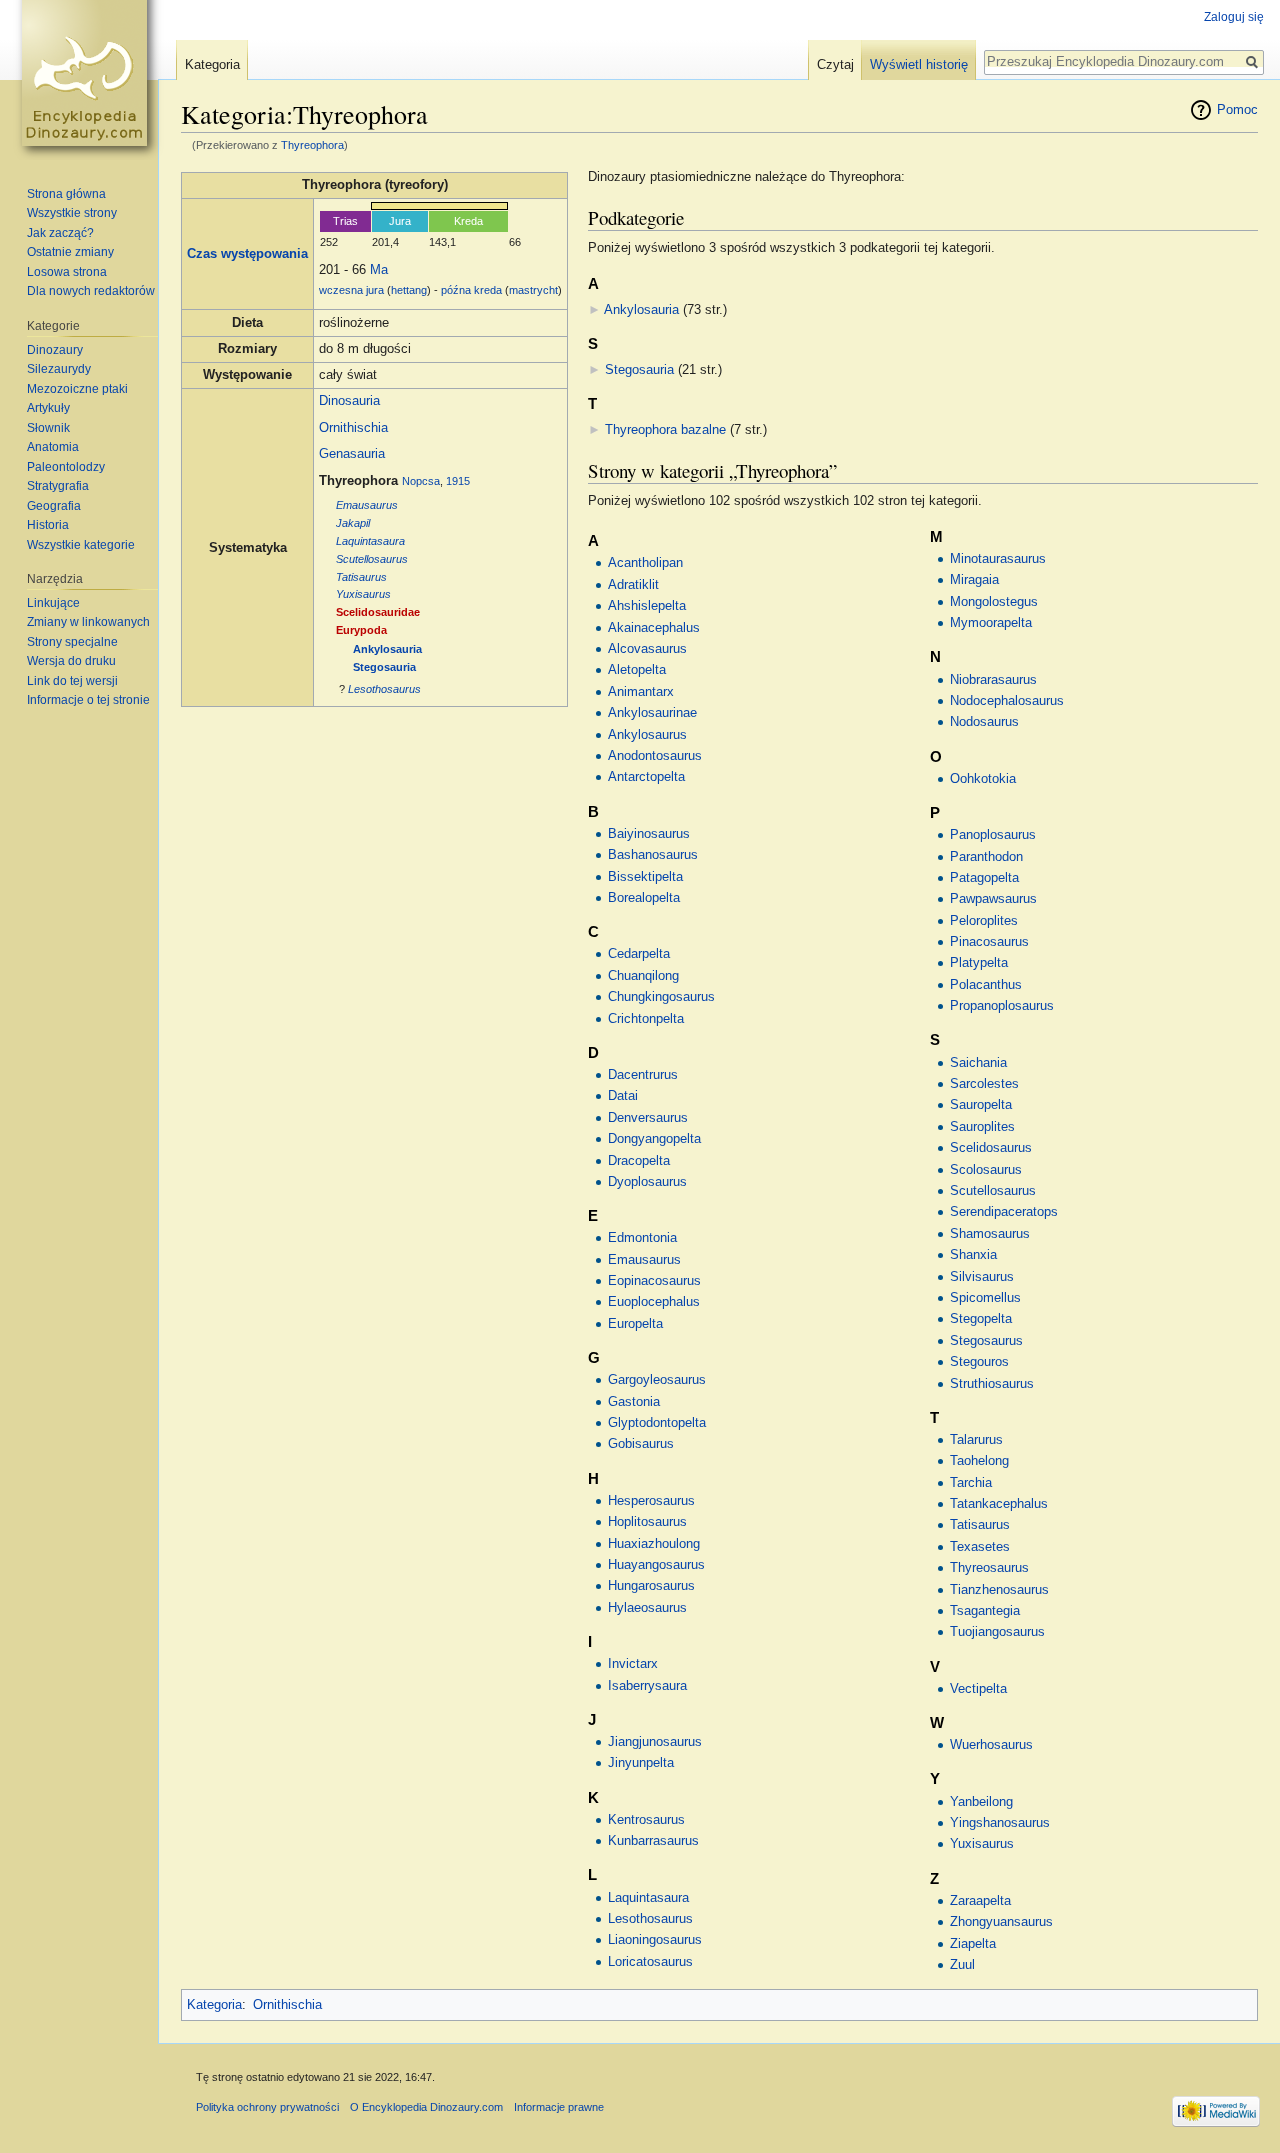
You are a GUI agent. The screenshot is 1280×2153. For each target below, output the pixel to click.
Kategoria (214, 2005)
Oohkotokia (983, 779)
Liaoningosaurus (655, 1940)
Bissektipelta (645, 877)
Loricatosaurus (650, 1962)
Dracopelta (639, 1161)
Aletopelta (637, 670)
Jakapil (353, 523)
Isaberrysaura (647, 1686)
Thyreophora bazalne (665, 430)
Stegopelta (981, 1319)
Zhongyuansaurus (1001, 1922)
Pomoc (1237, 110)
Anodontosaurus (655, 756)
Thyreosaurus (989, 1568)
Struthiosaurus (992, 1384)
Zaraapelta (980, 1901)
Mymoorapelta (991, 623)
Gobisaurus (641, 1444)
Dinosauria (349, 401)
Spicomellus (985, 1298)
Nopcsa (421, 481)
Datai (623, 1096)
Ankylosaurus (647, 735)
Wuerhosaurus (991, 1745)
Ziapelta (973, 1944)
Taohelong (979, 1461)
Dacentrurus (643, 1075)
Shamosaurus (990, 1234)
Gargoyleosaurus (657, 1380)
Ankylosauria (387, 649)
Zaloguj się (1234, 17)
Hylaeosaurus (647, 1608)
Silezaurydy (59, 369)
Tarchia (971, 1483)
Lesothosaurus (384, 689)
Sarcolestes (984, 1084)
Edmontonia (642, 1238)
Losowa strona (67, 272)
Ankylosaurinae (652, 713)
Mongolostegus (994, 602)
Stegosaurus (986, 1341)
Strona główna (66, 194)
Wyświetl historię (919, 64)
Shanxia (973, 1255)
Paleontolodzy (66, 467)
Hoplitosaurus (647, 1522)
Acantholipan (645, 563)
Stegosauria (384, 667)
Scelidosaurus (991, 1148)
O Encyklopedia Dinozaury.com (426, 2107)
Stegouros (979, 1362)
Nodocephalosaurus (1007, 701)
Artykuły (48, 408)
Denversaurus (648, 1118)
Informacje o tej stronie (88, 700)
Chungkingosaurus (661, 997)
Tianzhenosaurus (999, 1590)
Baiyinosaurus (649, 834)
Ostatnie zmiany (70, 252)
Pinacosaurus (989, 942)
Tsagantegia (985, 1611)
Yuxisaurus (363, 594)
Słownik (48, 428)
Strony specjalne (72, 642)
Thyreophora (312, 145)
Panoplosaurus (993, 835)
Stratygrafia (58, 486)
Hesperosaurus (651, 1501)
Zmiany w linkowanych (88, 622)
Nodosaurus (984, 722)
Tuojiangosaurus (997, 1632)
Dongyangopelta (654, 1139)
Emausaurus (367, 505)
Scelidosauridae (378, 612)
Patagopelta (984, 878)
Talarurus (976, 1440)
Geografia (54, 506)
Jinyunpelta (641, 1763)
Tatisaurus (361, 577)
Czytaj (835, 64)
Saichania (978, 1063)
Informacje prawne (559, 2107)
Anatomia (53, 447)
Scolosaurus (986, 1170)
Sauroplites (982, 1127)
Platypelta (979, 963)
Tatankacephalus (999, 1504)
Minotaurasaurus (998, 559)
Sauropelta (981, 1105)
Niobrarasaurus (993, 680)
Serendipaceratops (1004, 1212)
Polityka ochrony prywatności (267, 2107)
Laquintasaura (370, 541)
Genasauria (352, 454)
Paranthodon (986, 857)
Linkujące (53, 603)
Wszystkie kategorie (81, 545)
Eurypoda (361, 630)
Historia (48, 525)
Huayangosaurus (656, 1565)
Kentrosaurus (646, 1820)
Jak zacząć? (60, 233)
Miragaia (974, 580)
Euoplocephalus (654, 1302)
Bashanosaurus (653, 855)
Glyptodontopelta (657, 1423)
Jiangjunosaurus (655, 1742)
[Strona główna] (88, 80)
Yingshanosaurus (1000, 1823)
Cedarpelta (639, 954)
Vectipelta (978, 1689)
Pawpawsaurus (993, 899)
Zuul (962, 1965)
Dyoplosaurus (647, 1182)
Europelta (635, 1324)
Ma (379, 270)
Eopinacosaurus (654, 1281)
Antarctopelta (646, 777)
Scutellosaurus (372, 559)
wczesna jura (351, 290)
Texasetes (980, 1547)
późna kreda (471, 290)
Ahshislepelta (647, 606)
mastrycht (533, 290)
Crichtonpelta (646, 1019)
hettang (409, 290)
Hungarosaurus (651, 1586)
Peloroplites (984, 921)
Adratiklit (633, 585)
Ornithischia (353, 428)
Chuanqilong (643, 976)
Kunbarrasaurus (653, 1841)
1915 (458, 481)
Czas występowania (247, 254)
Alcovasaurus (647, 649)
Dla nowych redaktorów (91, 291)
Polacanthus (986, 985)
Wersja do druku (71, 661)
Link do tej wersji (72, 681)
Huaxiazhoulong (654, 1544)
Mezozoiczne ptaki (77, 389)
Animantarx (641, 692)
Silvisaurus (982, 1277)
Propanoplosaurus (1002, 1006)
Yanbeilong (981, 1802)
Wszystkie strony (72, 213)
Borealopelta (644, 898)
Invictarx (633, 1664)
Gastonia (634, 1402)
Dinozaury (55, 350)
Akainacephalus (654, 628)
